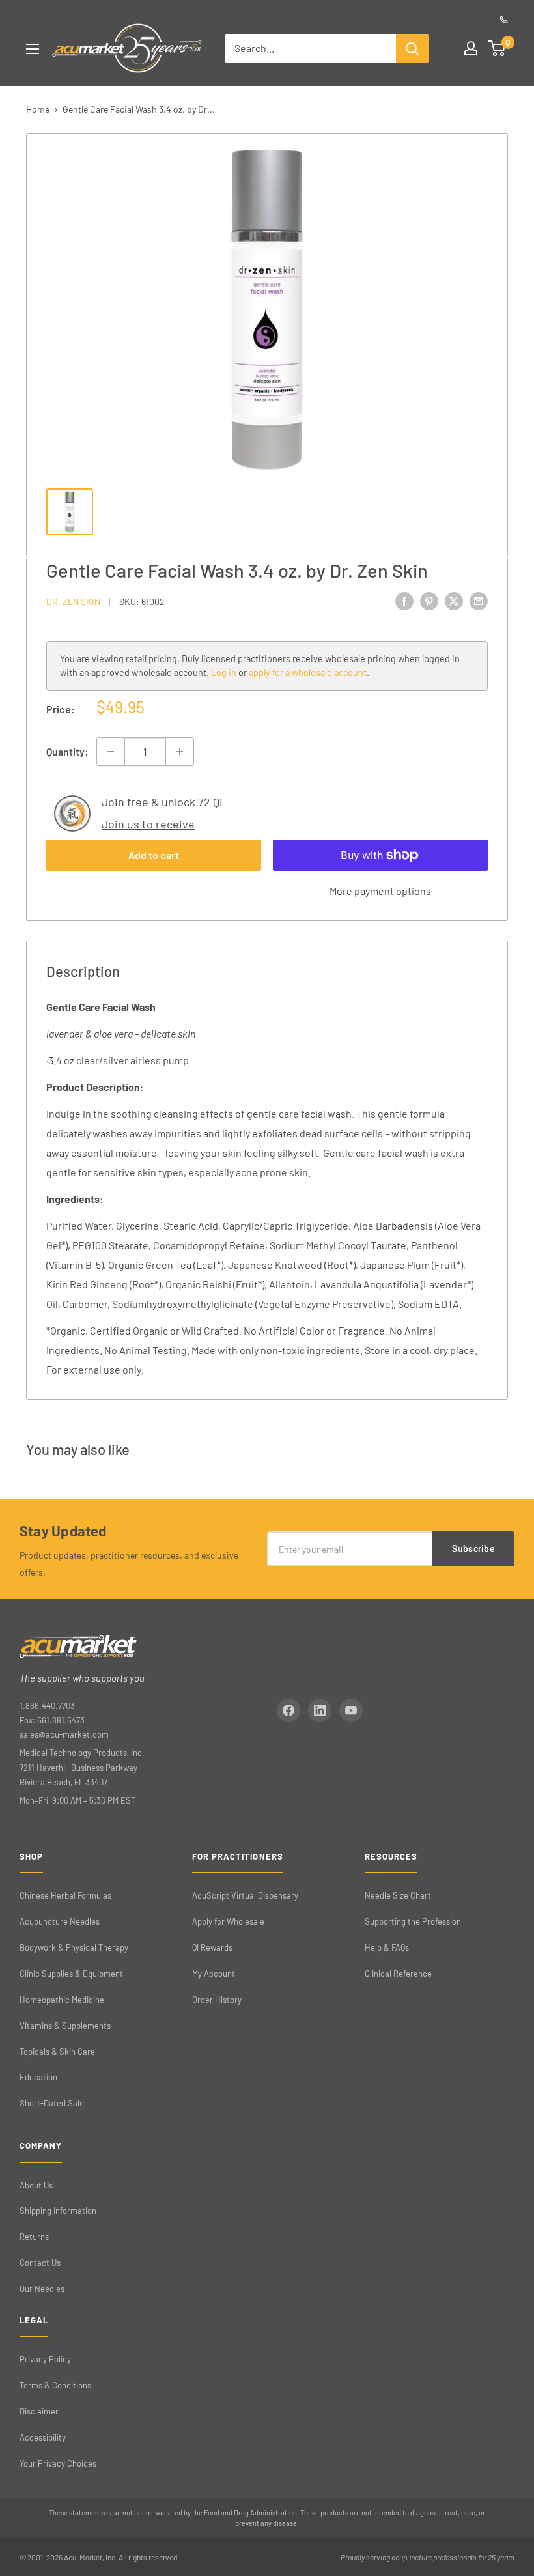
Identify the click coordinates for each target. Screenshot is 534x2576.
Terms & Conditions (55, 2385)
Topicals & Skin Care (57, 2052)
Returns (34, 2237)
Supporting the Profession (413, 1921)
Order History (217, 2000)
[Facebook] (288, 1710)
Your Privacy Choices (58, 2463)
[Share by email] (479, 600)
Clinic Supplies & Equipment (71, 1974)
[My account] (471, 48)
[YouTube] (351, 1710)
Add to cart (154, 855)
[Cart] (497, 48)
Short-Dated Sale (52, 2103)
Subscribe (473, 1549)
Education (38, 2077)
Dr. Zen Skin (73, 602)
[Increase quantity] (180, 752)
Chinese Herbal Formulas (65, 1895)
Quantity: (67, 751)
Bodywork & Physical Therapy (74, 1947)
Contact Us (40, 2263)
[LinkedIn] (320, 1710)
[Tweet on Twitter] (454, 600)
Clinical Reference (398, 1974)
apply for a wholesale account (308, 672)
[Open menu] (33, 49)
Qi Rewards (212, 1947)
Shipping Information (58, 2211)
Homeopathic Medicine (62, 2000)
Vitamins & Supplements (65, 2026)
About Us (36, 2185)
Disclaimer (39, 2411)
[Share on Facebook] (404, 600)
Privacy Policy (45, 2359)
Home (38, 109)
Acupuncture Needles (60, 1921)
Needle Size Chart (398, 1895)
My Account (214, 1974)
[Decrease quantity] (111, 752)
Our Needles (42, 2289)
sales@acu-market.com (64, 1734)
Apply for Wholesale (228, 1921)
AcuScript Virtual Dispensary (245, 1895)
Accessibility (43, 2437)
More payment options (380, 891)
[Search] (412, 48)
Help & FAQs (387, 1947)
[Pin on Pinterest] (429, 600)
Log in (224, 672)
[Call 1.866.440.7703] (504, 20)
